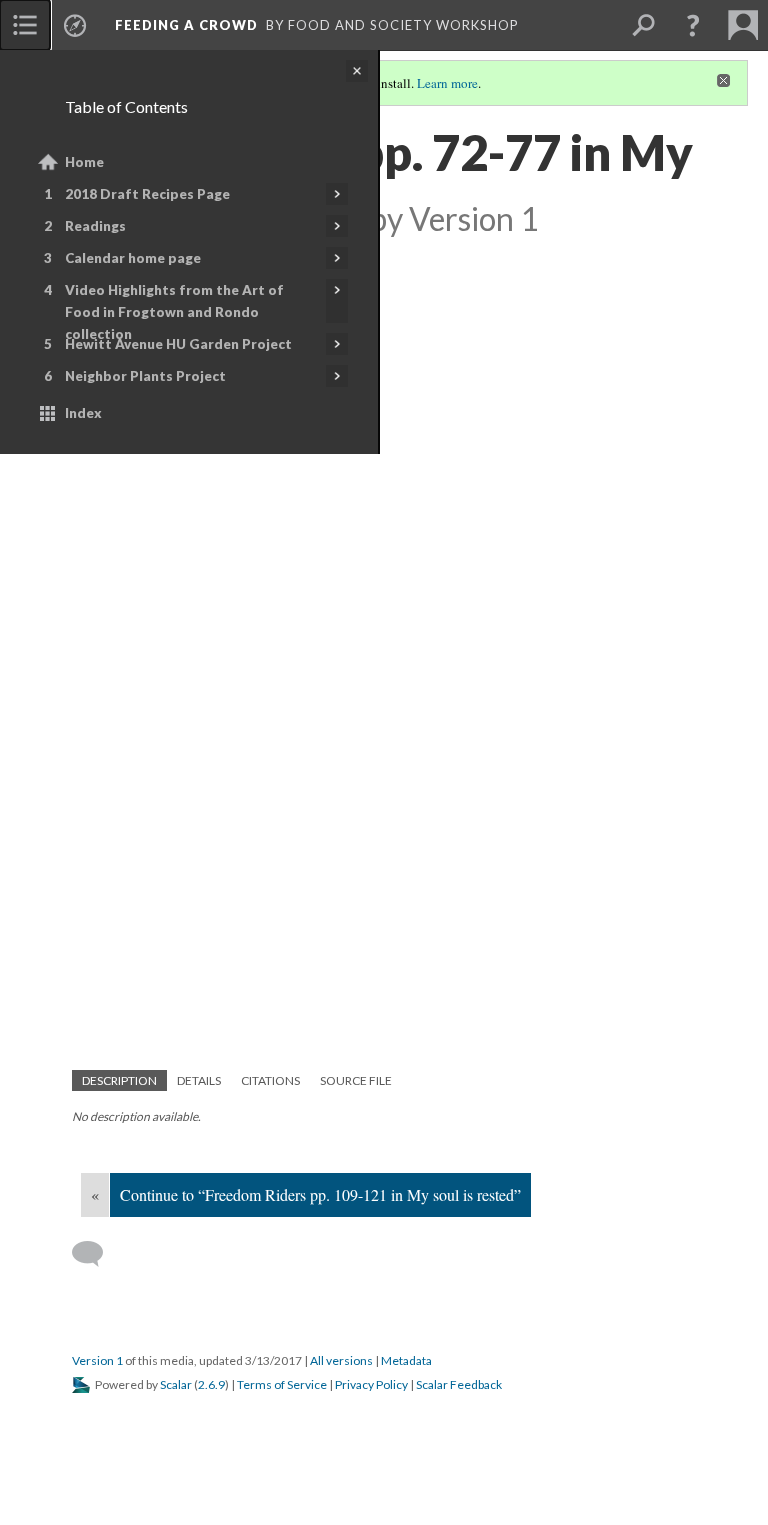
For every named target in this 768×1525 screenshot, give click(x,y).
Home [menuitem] (84, 162)
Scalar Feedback (459, 1384)
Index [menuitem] (83, 413)
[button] (693, 25)
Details (199, 1080)
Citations (270, 1080)
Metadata (406, 1360)
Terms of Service (282, 1384)
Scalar (176, 1384)
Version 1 (97, 1360)
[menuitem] (25, 25)
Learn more (447, 83)
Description (119, 1080)
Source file (356, 1080)
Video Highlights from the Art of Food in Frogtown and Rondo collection (174, 312)
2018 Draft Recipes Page (147, 194)
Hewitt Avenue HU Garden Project (178, 344)
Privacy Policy (371, 1384)
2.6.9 (211, 1384)
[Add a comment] (96, 1254)
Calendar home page (133, 258)
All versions (341, 1360)
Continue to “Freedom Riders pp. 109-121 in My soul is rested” (320, 1194)
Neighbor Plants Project (145, 376)
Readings (95, 226)
